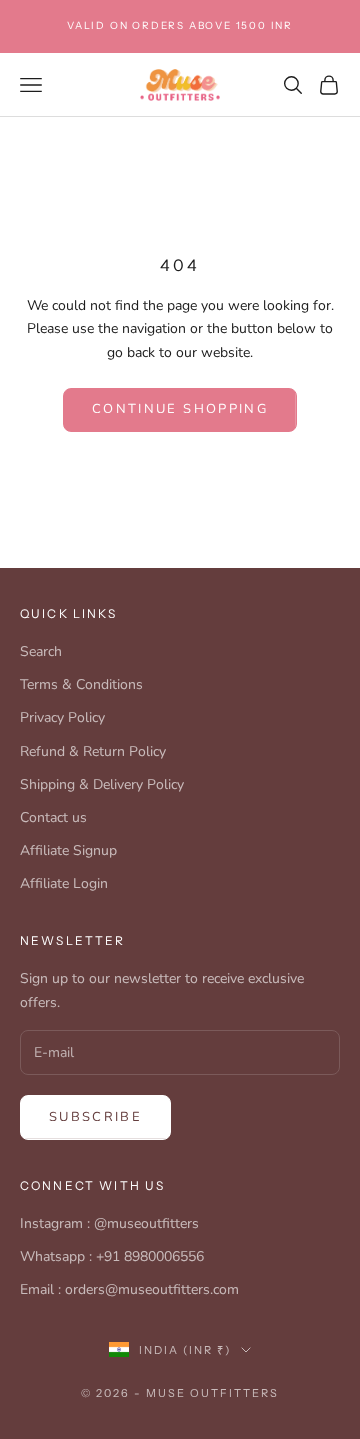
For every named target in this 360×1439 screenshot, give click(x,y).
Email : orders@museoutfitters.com (129, 1289)
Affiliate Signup (68, 850)
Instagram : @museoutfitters (109, 1223)
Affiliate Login (64, 883)
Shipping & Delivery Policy (102, 784)
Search (41, 651)
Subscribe (95, 1117)
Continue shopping (180, 409)
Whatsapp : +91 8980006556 (112, 1256)
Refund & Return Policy (93, 751)
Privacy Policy (62, 717)
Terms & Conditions (81, 684)
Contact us (53, 817)
